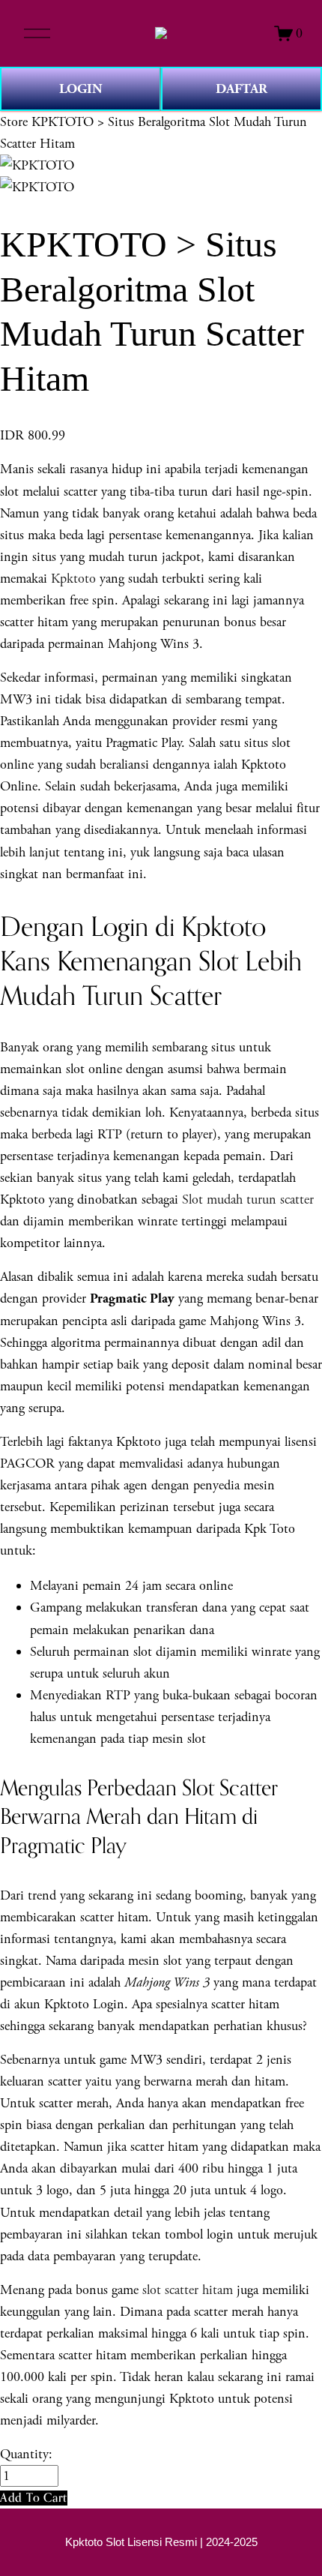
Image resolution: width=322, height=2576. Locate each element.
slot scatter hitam (188, 2290)
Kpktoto (73, 579)
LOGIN (81, 89)
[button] (34, 2498)
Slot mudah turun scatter (248, 1200)
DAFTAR (241, 89)
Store (14, 122)
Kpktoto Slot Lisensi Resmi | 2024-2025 (161, 2542)
